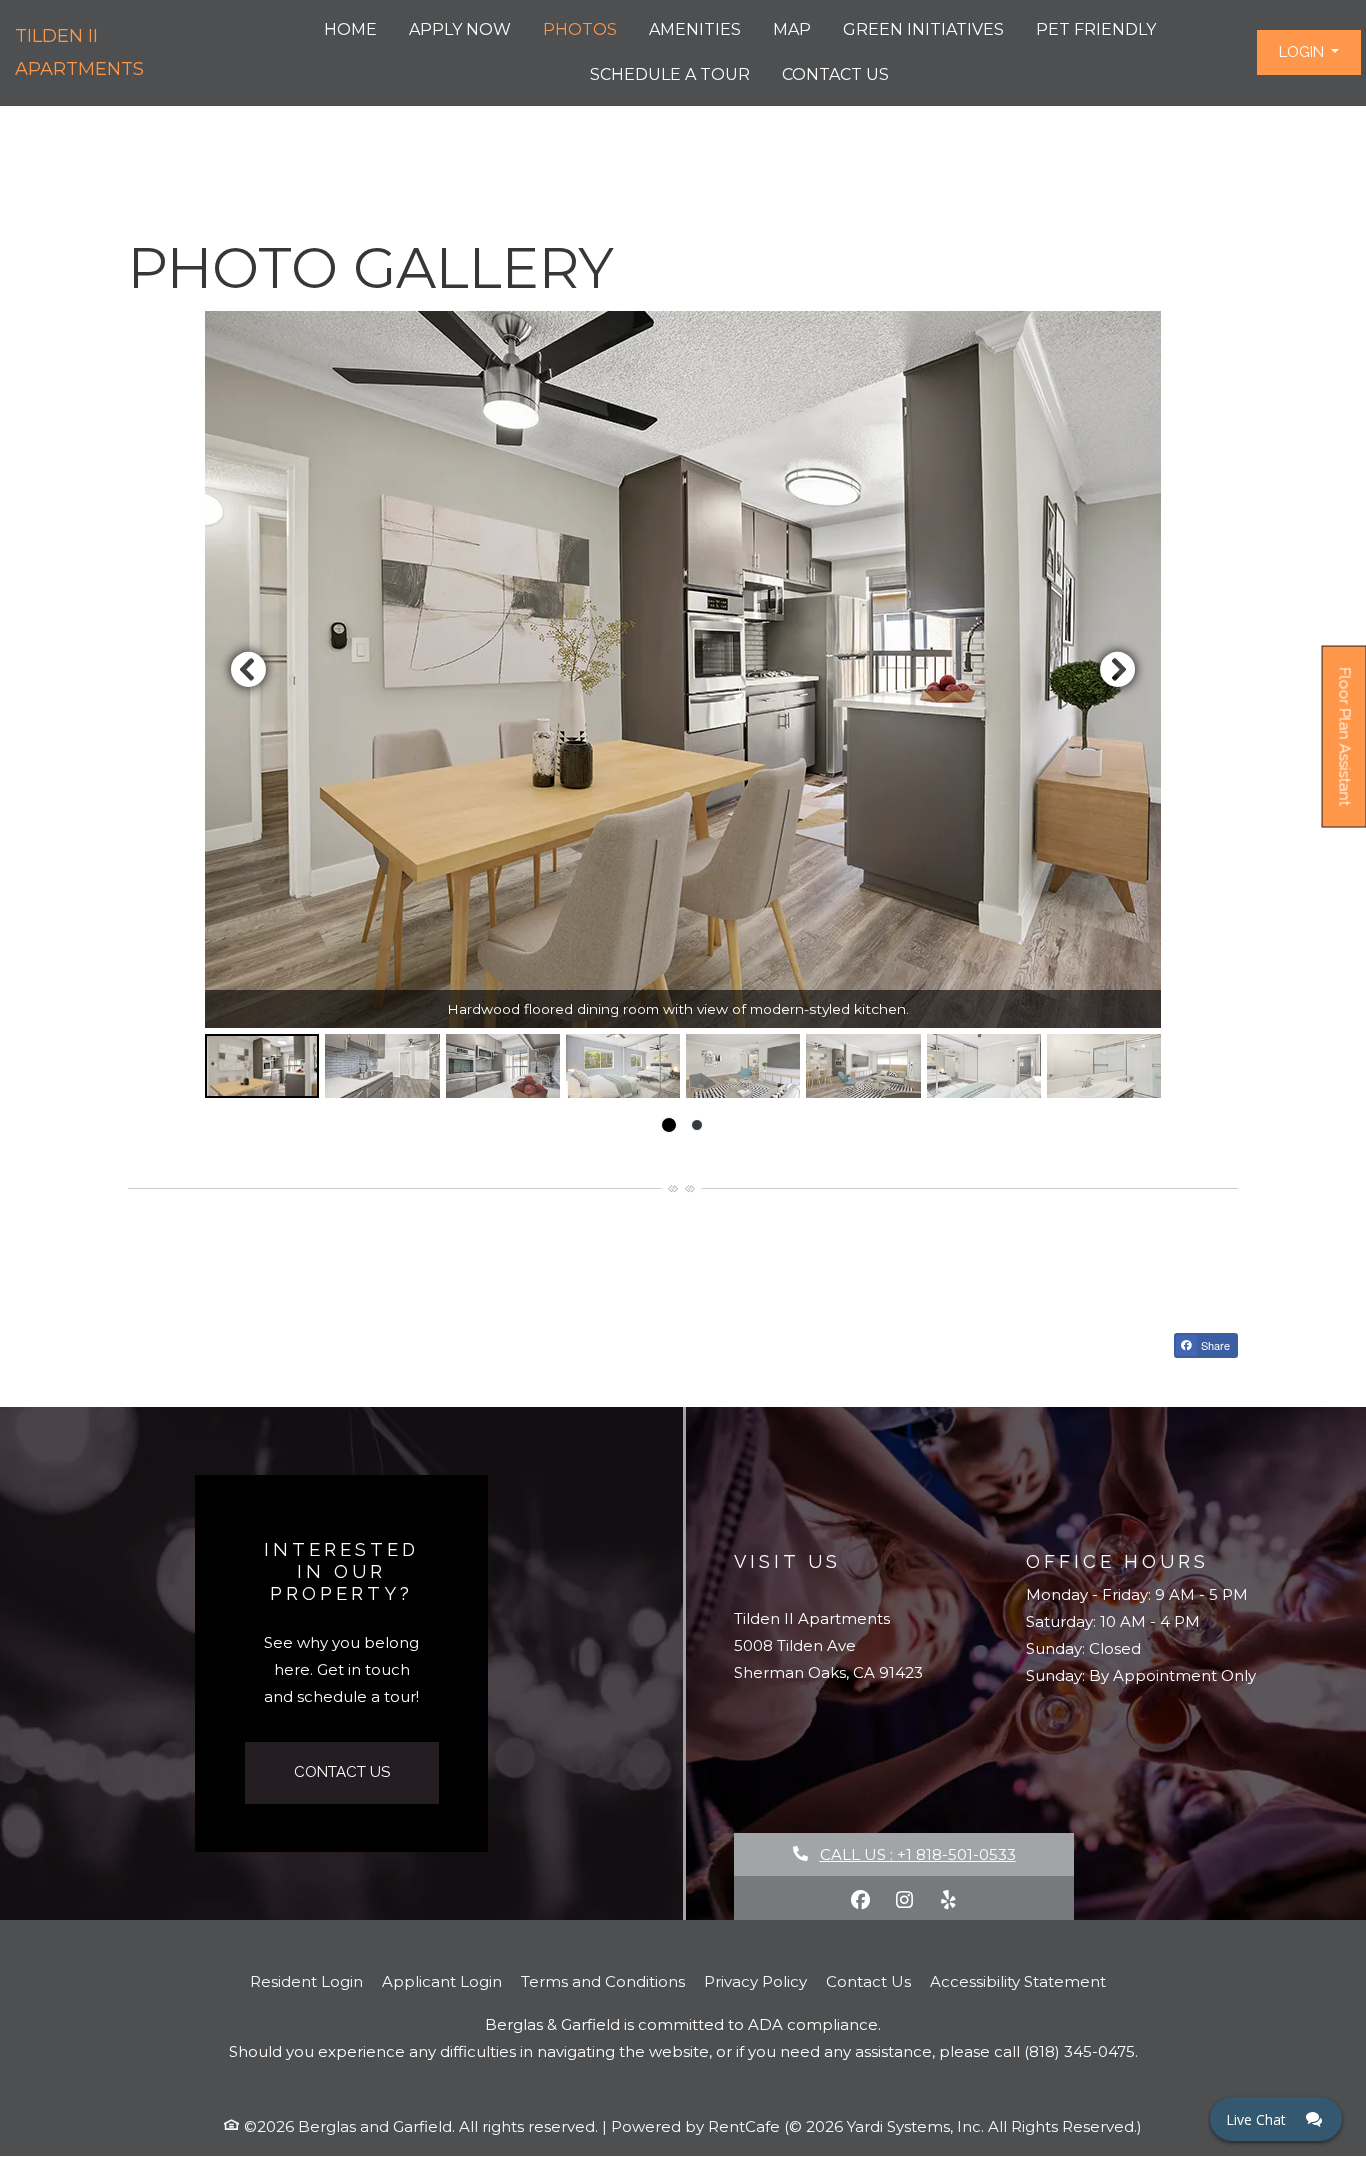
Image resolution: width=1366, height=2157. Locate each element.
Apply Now (460, 29)
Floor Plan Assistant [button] (1345, 747)
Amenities (695, 29)
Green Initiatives (923, 29)
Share (1214, 1345)
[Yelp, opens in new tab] (948, 1900)
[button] (1309, 52)
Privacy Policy (755, 1981)
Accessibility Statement (1018, 1981)
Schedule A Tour (670, 74)
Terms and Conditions (603, 1981)
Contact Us (835, 74)
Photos (580, 29)
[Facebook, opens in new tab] (860, 1900)
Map (792, 29)
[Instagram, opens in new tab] (904, 1900)
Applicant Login (442, 1981)
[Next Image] (1118, 669)
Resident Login (306, 1981)
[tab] (262, 1066)
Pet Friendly (1096, 29)
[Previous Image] (248, 669)
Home (350, 29)
